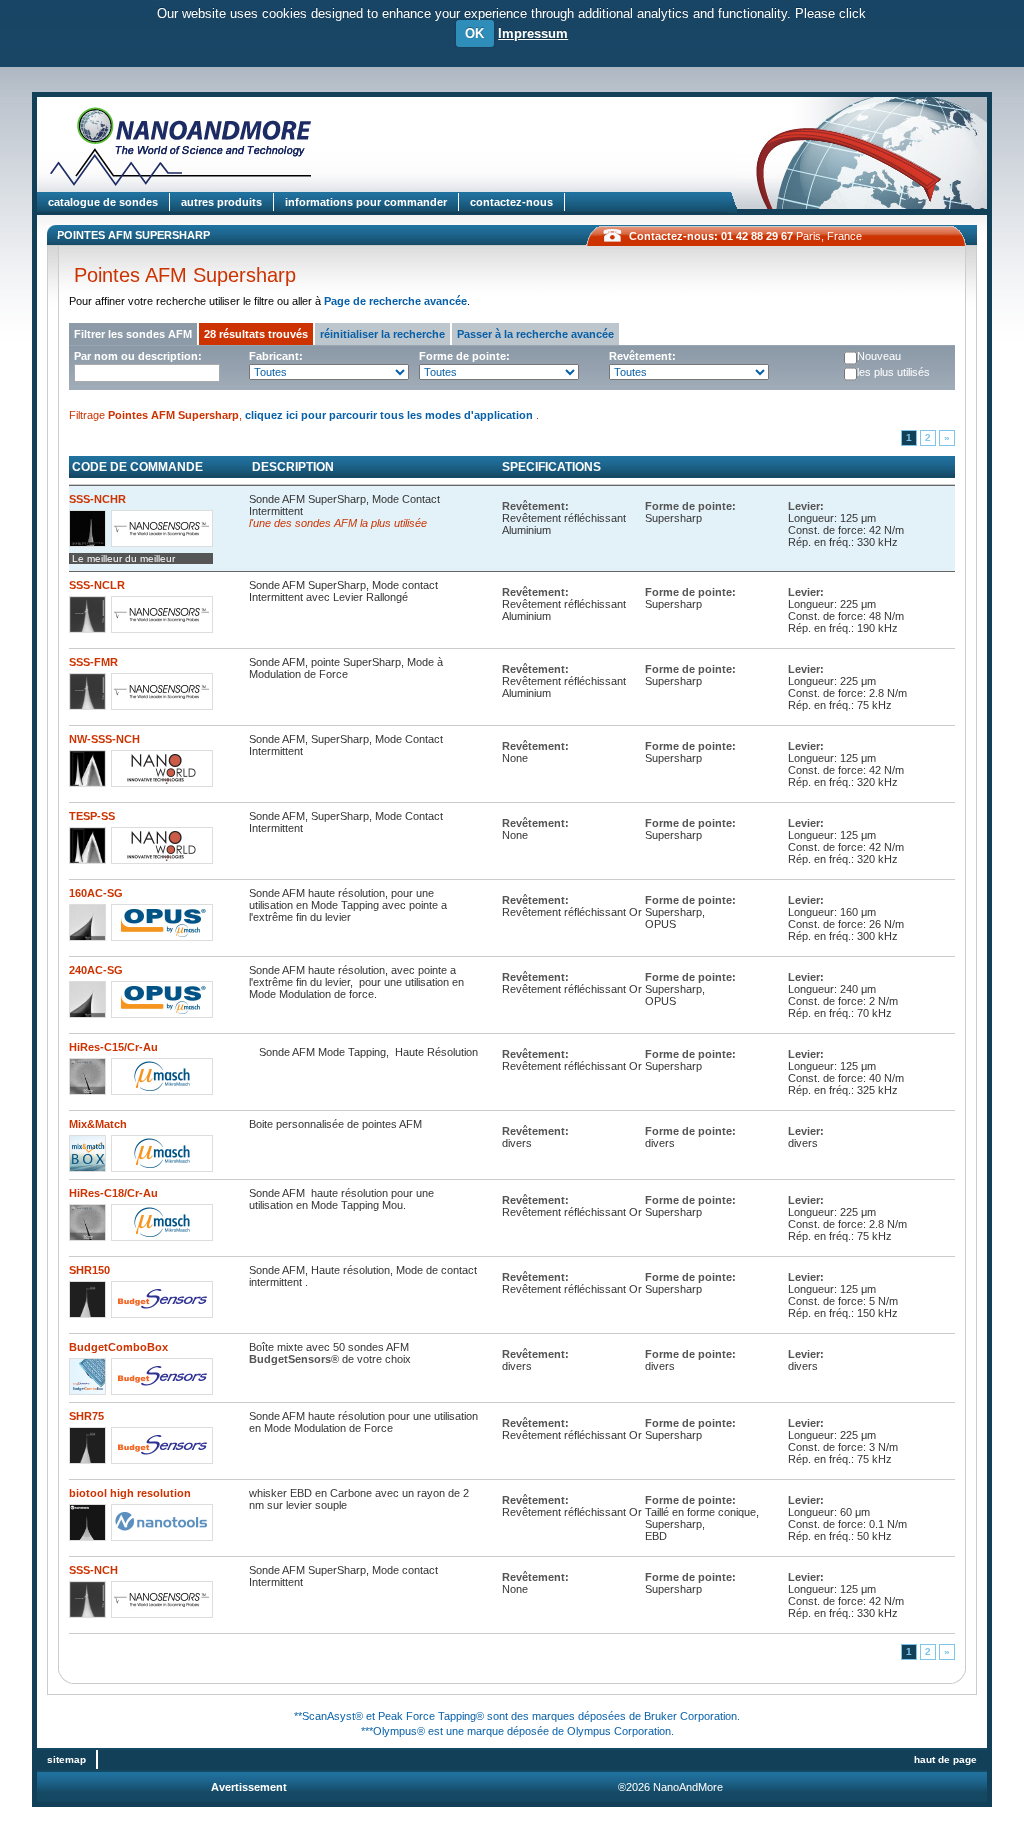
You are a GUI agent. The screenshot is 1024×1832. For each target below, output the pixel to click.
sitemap (66, 1759)
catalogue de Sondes (103, 202)
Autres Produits (221, 202)
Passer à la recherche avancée (535, 334)
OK (474, 33)
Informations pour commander (366, 202)
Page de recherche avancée (395, 301)
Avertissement (249, 1787)
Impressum (533, 33)
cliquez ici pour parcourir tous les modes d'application (390, 415)
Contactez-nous (511, 202)
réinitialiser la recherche (382, 334)
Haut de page (945, 1759)
